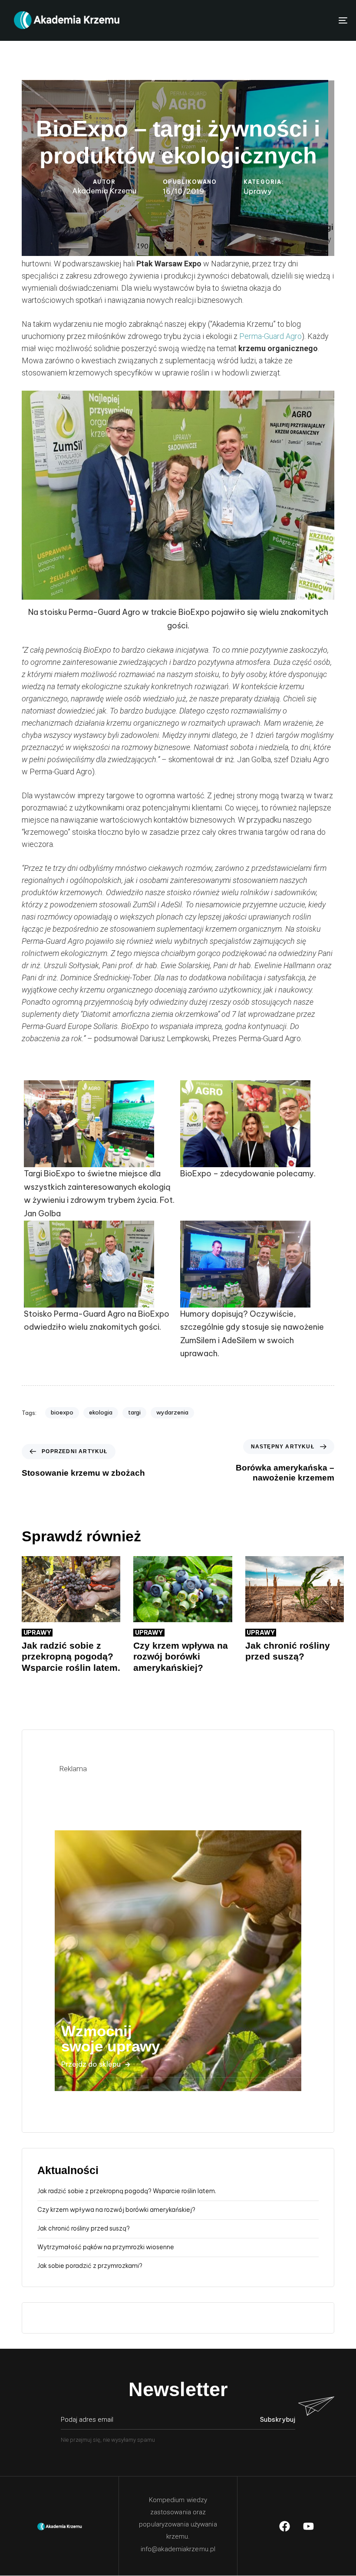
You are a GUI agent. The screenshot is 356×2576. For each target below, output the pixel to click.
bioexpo (62, 1412)
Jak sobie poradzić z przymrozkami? (90, 2266)
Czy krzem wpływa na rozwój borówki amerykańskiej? (116, 2210)
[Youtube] (309, 2526)
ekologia (101, 1412)
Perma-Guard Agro (270, 336)
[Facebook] (285, 2526)
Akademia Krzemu (104, 191)
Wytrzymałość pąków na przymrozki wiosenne (106, 2247)
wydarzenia (172, 1412)
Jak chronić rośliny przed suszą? (84, 2228)
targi (134, 1412)
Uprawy (258, 191)
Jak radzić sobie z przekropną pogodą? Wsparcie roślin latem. (127, 2191)
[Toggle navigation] (291, 20)
